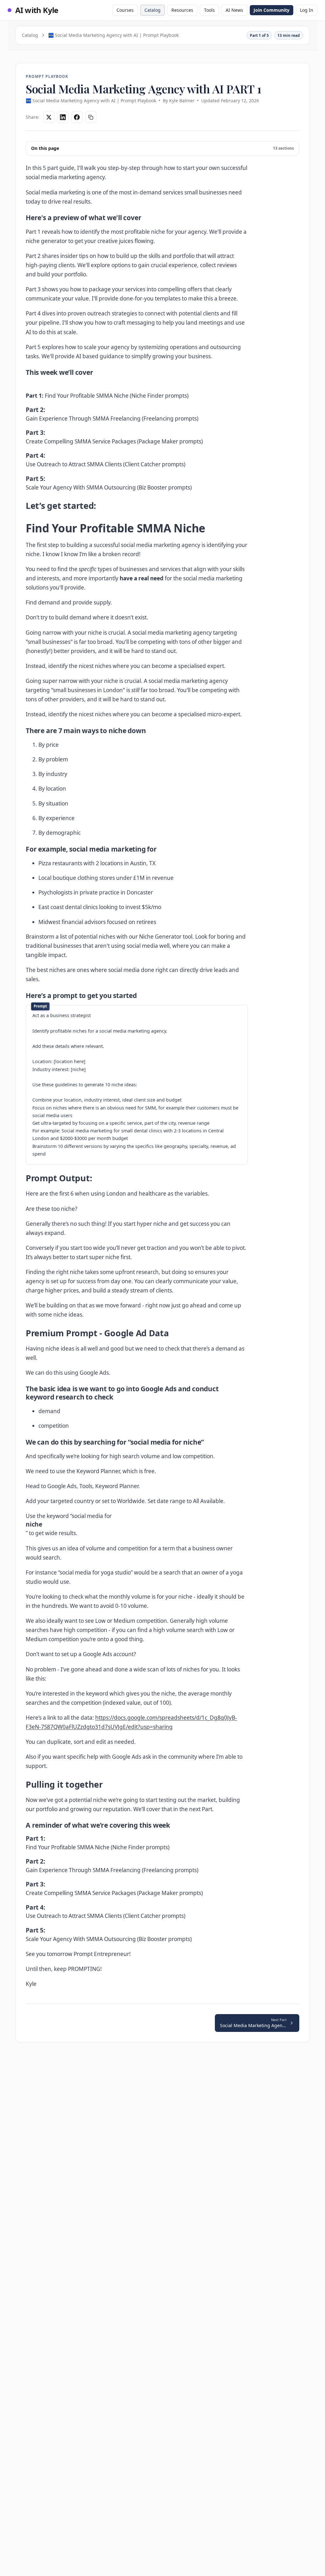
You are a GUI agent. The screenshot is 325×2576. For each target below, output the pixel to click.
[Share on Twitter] (49, 117)
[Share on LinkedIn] (63, 117)
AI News (234, 10)
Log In (307, 10)
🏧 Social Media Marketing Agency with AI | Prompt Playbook (113, 35)
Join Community (272, 10)
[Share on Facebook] (77, 117)
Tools (209, 10)
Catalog (153, 10)
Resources (182, 10)
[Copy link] (91, 117)
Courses (125, 10)
